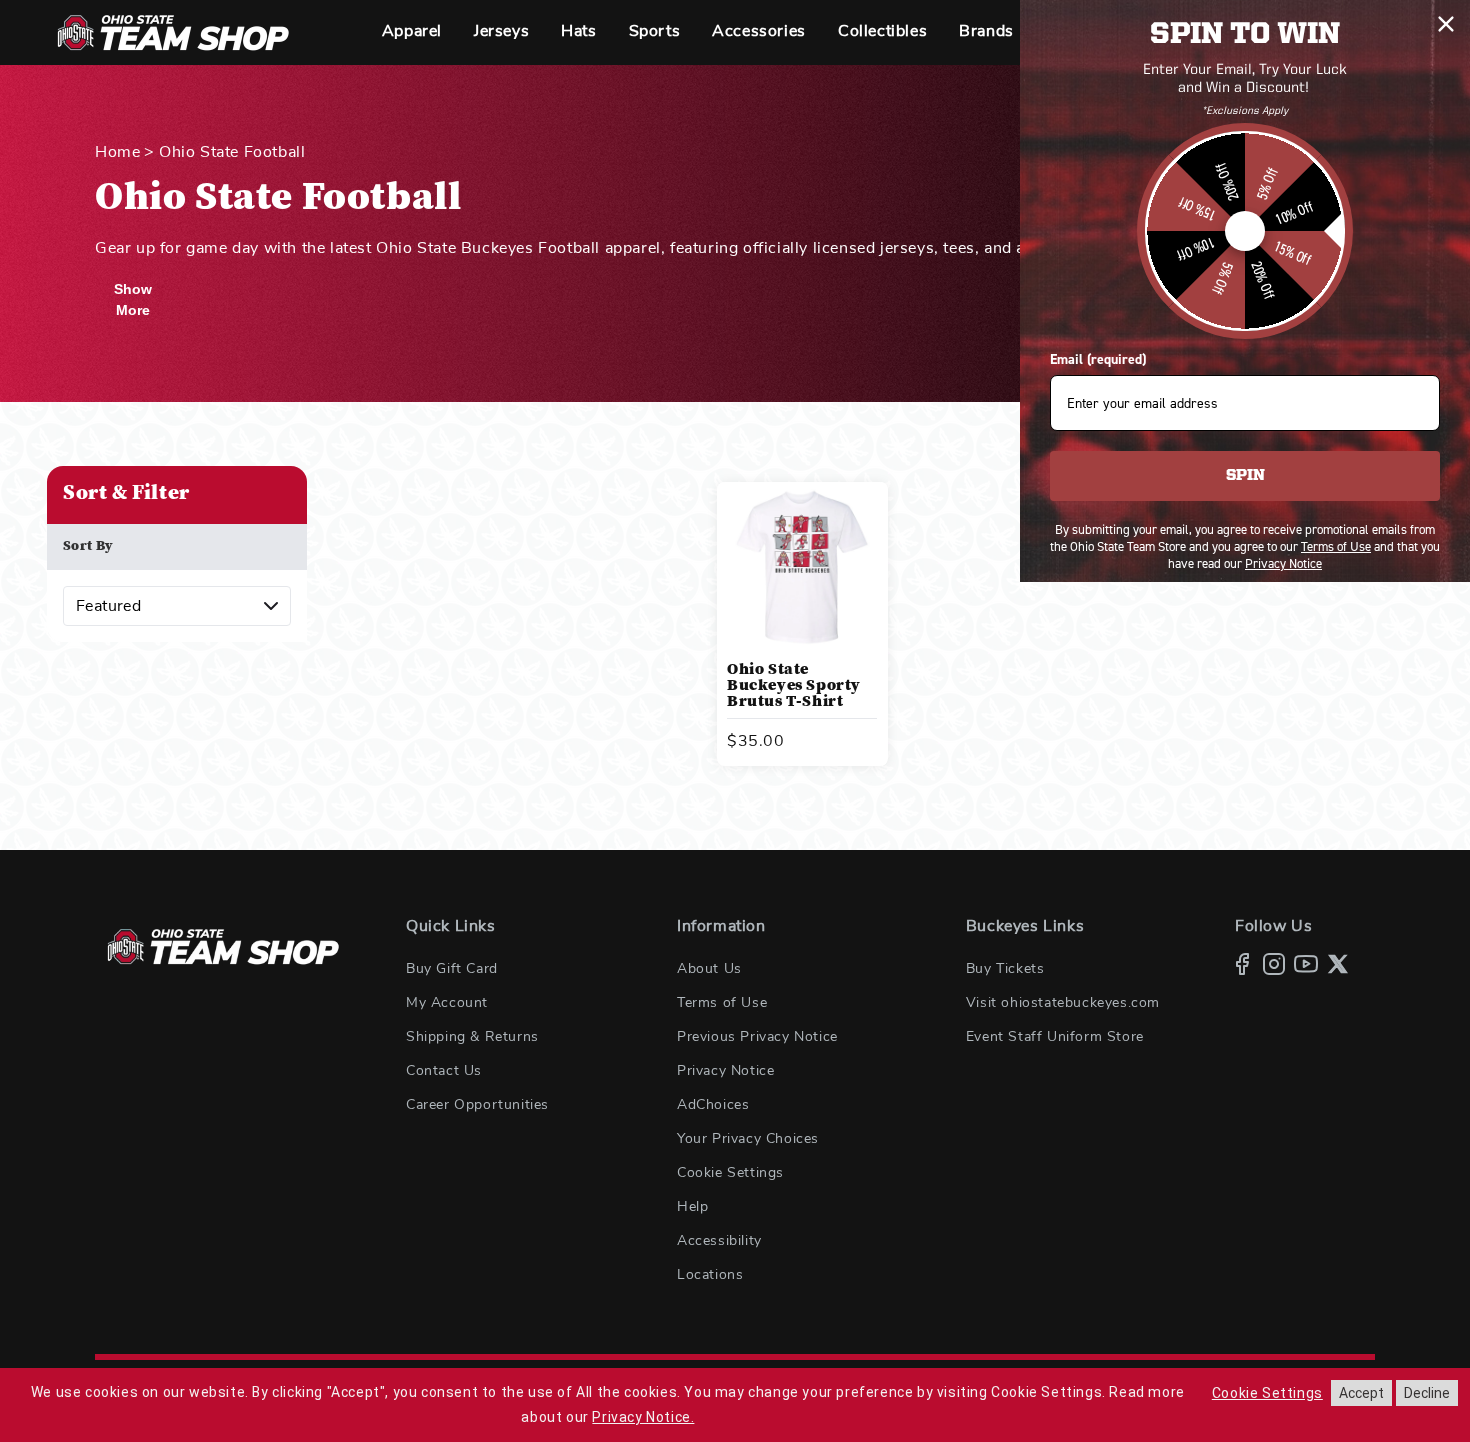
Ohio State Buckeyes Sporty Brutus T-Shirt (794, 686)
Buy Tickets (1005, 969)
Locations (710, 1275)
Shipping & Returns (472, 1037)
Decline (1427, 1393)
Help (692, 1207)
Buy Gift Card (452, 969)
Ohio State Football (232, 152)
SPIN (1245, 476)
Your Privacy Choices (748, 1139)
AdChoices (713, 1105)
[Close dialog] (1446, 24)
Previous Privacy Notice (757, 1037)
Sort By (88, 547)
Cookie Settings (730, 1173)
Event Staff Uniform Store (1055, 1037)
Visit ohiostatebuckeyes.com (1063, 1003)
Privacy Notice (725, 1071)
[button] (412, 32)
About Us (709, 969)
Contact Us (444, 1071)
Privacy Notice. (643, 1417)
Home (117, 152)
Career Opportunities (477, 1105)
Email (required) (1098, 359)
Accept (1361, 1393)
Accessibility (719, 1241)
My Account (447, 1003)
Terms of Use (722, 1003)
